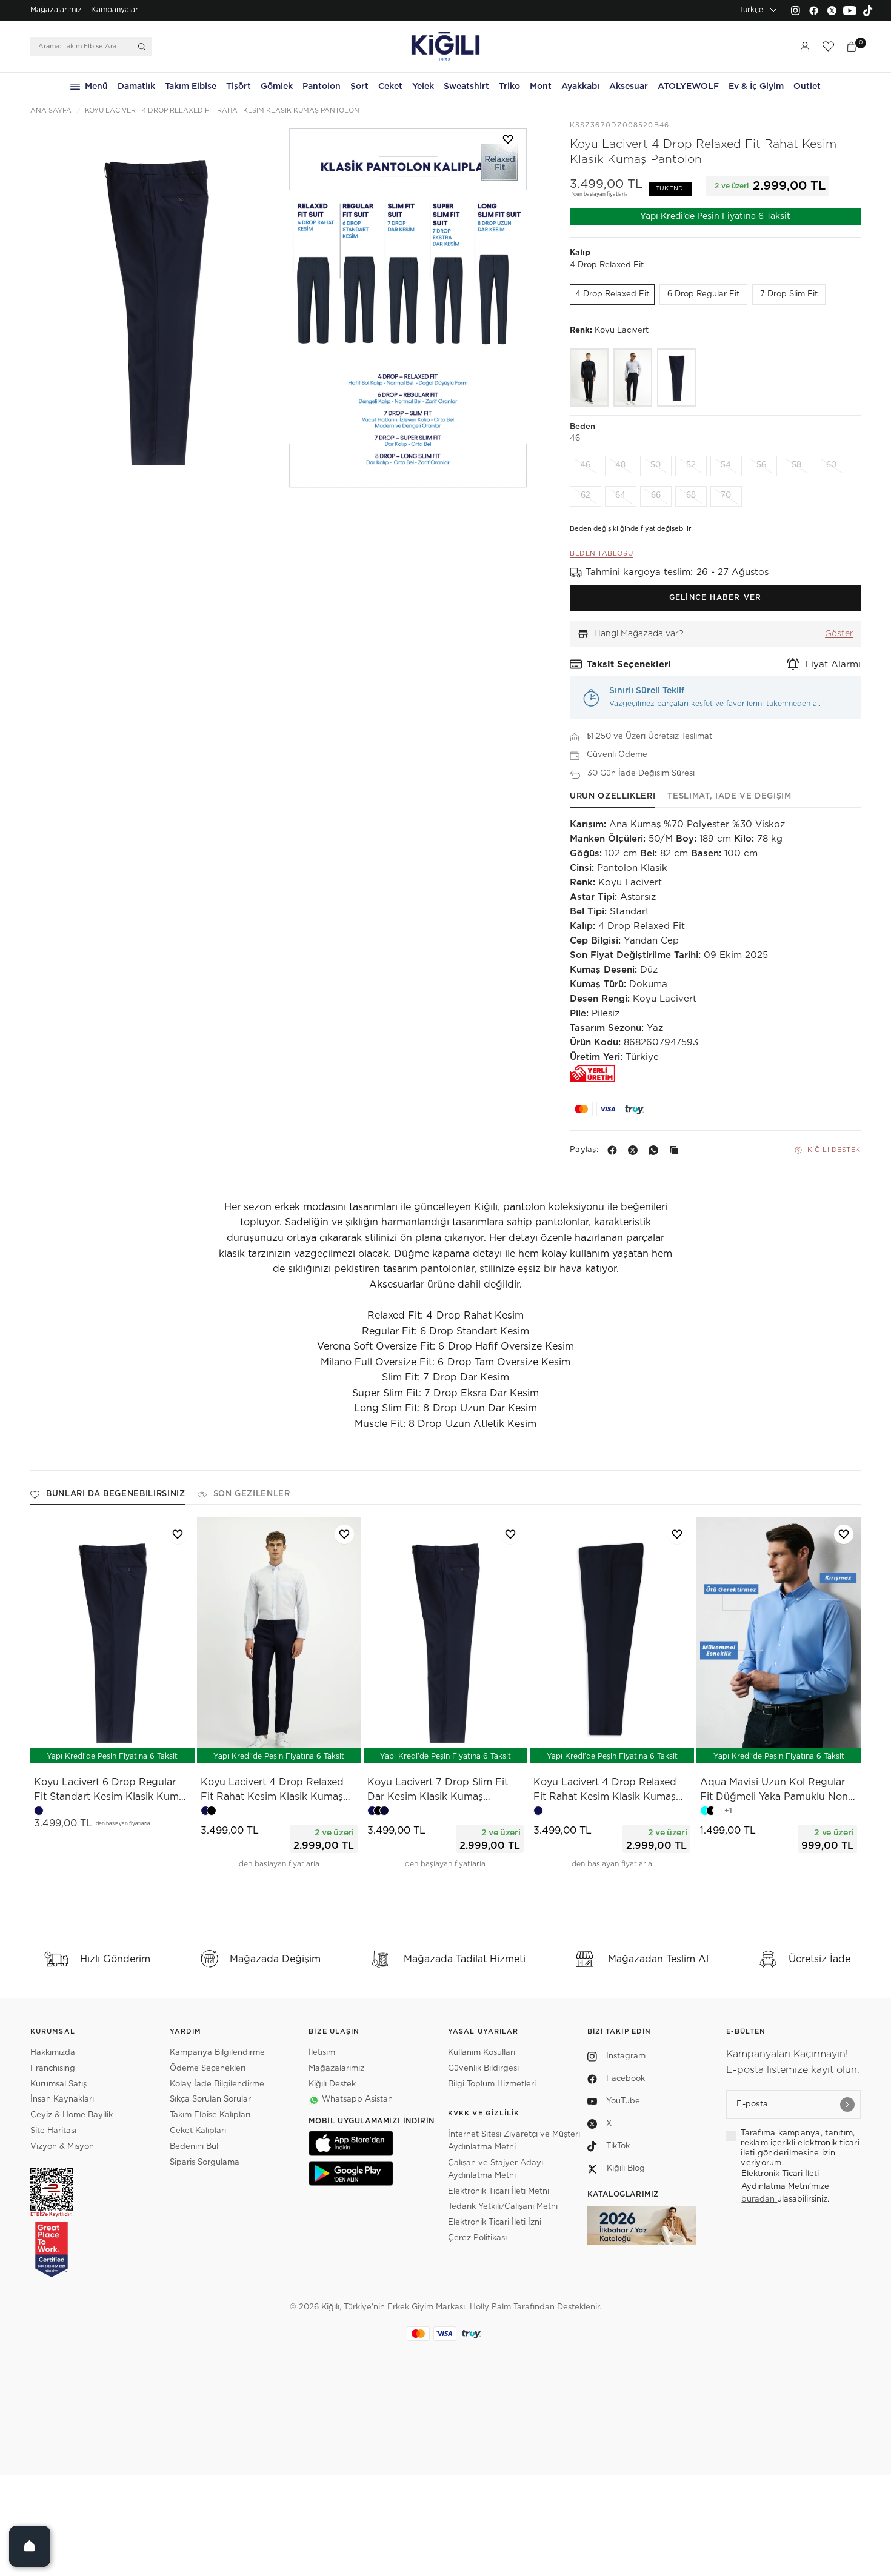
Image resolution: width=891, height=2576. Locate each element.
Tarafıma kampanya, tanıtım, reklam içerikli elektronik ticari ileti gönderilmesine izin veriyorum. (800, 2148)
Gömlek (277, 87)
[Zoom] (156, 308)
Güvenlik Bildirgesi (483, 2068)
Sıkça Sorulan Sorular (210, 2099)
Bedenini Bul (194, 2147)
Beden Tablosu (601, 554)
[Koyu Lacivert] (676, 378)
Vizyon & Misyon (62, 2147)
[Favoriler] (828, 47)
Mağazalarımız (56, 10)
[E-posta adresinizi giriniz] (847, 2105)
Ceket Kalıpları (198, 2131)
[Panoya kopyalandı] (676, 1150)
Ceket (390, 87)
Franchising (53, 2068)
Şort (359, 87)
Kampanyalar (115, 10)
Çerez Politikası (477, 2238)
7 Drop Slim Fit (789, 294)
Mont (541, 87)
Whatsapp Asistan (357, 2099)
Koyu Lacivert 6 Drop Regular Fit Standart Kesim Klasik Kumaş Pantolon (112, 1791)
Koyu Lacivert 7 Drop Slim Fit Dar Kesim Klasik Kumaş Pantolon (438, 1791)
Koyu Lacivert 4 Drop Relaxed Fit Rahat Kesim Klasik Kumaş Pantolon (272, 1791)
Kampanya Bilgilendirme (217, 2053)
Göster (839, 634)
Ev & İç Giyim (756, 87)
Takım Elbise (191, 87)
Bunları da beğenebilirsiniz (116, 1494)
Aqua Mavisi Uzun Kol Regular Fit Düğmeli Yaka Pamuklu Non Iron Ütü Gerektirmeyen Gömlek (775, 1791)
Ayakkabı (580, 87)
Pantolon (322, 87)
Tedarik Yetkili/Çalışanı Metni (503, 2207)
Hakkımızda (53, 2053)
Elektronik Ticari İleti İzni (495, 2222)
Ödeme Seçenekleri (208, 2068)
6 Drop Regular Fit (703, 294)
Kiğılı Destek (834, 1150)
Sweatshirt (466, 87)
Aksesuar (629, 87)
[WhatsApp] (656, 1150)
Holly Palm (490, 2307)
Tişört (239, 87)
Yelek (423, 87)
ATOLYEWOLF (688, 87)
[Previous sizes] (81, 1747)
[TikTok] (868, 10)
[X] (635, 1150)
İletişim (322, 2053)
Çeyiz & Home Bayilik (72, 2115)
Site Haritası (53, 2131)
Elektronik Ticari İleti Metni (499, 2192)
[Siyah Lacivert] (633, 378)
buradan (759, 2199)
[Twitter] (832, 10)
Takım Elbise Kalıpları (210, 2115)
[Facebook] (813, 10)
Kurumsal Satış (58, 2084)
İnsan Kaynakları (62, 2099)
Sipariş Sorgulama (205, 2162)
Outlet (807, 87)
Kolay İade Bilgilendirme (217, 2084)
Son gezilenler (252, 1494)
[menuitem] (56, 10)
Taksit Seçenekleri (629, 664)
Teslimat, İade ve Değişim (729, 797)
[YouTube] (850, 10)
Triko (509, 87)
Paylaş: (584, 1150)
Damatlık (136, 87)
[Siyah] (589, 378)
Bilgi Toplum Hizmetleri (492, 2084)
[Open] (30, 2546)
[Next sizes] (148, 1747)
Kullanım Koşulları (482, 2053)
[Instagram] (795, 10)
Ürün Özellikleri (612, 797)
